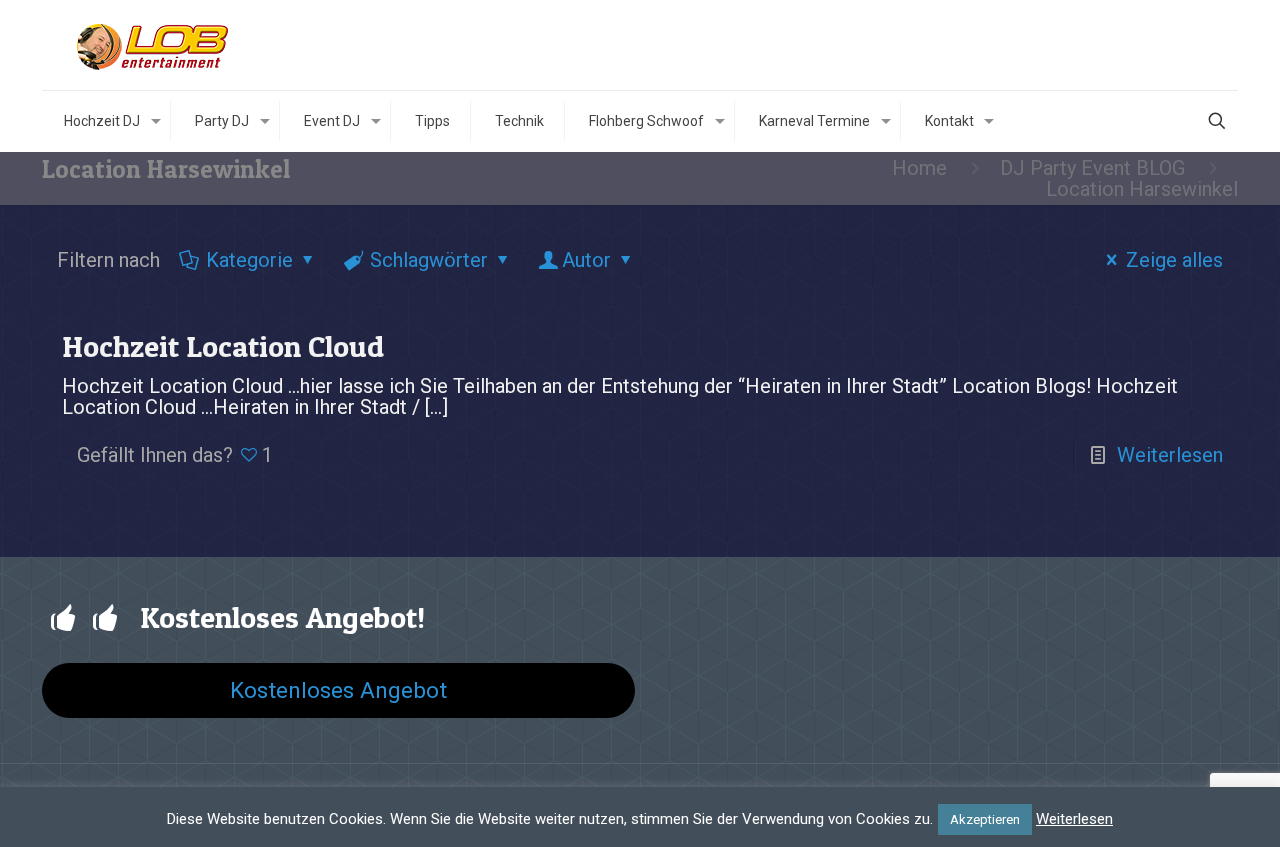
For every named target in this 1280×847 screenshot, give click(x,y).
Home (919, 168)
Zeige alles (1174, 260)
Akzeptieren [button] (985, 819)
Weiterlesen (1170, 455)
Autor (586, 260)
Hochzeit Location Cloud (223, 346)
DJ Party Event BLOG (1092, 168)
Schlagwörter (429, 260)
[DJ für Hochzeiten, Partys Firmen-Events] (155, 45)
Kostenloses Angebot (338, 690)
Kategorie (249, 260)
